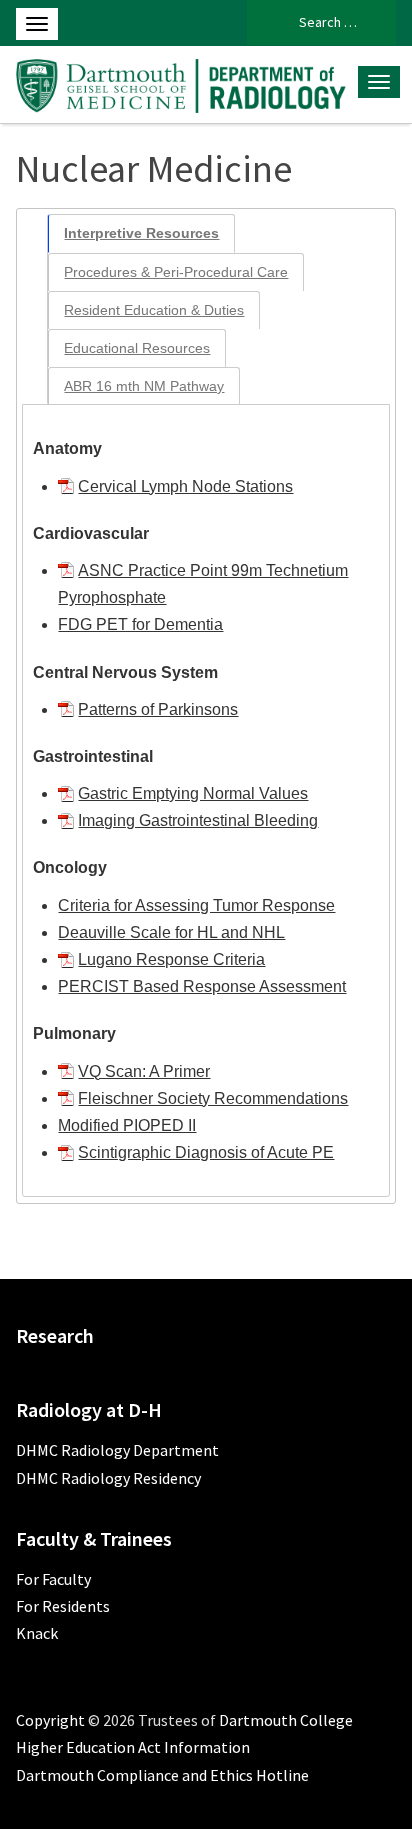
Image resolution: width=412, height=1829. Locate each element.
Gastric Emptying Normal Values (193, 793)
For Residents (63, 1606)
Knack (37, 1633)
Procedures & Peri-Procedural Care (176, 272)
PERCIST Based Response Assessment (202, 986)
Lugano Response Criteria (171, 959)
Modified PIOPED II (127, 1125)
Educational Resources (137, 348)
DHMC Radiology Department (117, 1450)
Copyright (50, 1720)
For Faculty (53, 1579)
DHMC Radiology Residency (108, 1478)
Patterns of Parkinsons (158, 709)
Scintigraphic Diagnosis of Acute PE (206, 1152)
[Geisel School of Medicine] (180, 83)
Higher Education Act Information (133, 1747)
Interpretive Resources (141, 233)
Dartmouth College (286, 1720)
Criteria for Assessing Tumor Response (196, 905)
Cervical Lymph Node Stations (185, 486)
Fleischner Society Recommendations (213, 1098)
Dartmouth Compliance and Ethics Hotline (162, 1775)
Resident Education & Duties (154, 310)
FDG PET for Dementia (140, 624)
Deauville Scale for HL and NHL (171, 932)
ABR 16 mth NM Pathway (144, 386)
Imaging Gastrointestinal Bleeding (198, 820)
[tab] (141, 233)
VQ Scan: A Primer (144, 1071)
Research (55, 1335)
